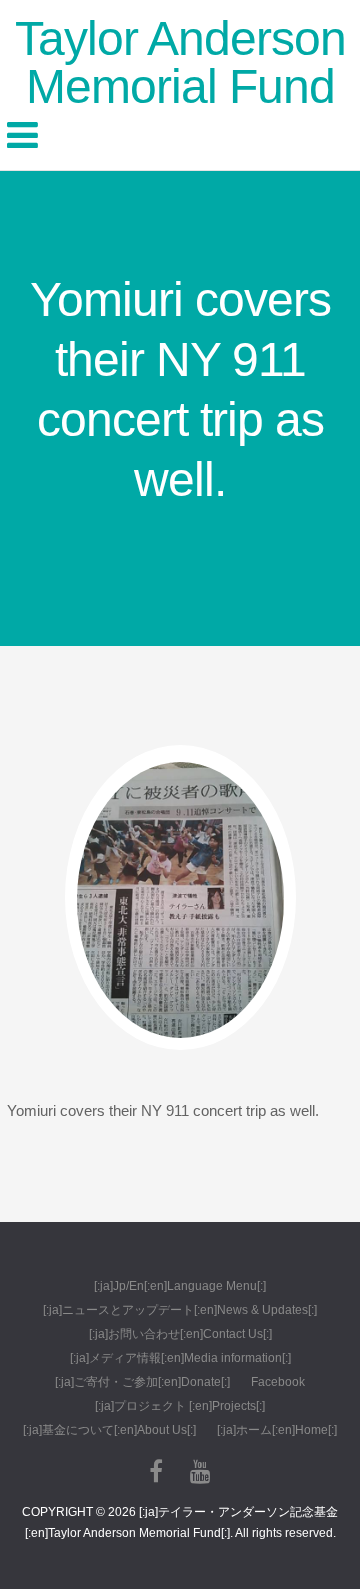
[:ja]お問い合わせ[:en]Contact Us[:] (180, 1334)
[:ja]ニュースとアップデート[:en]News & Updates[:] (180, 1310)
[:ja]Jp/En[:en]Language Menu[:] (180, 1286)
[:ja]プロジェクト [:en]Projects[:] (180, 1406)
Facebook (278, 1382)
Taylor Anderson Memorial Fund (180, 62)
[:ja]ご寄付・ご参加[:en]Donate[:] (142, 1382)
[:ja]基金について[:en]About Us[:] (109, 1430)
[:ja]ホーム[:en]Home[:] (277, 1430)
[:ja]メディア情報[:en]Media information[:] (180, 1358)
